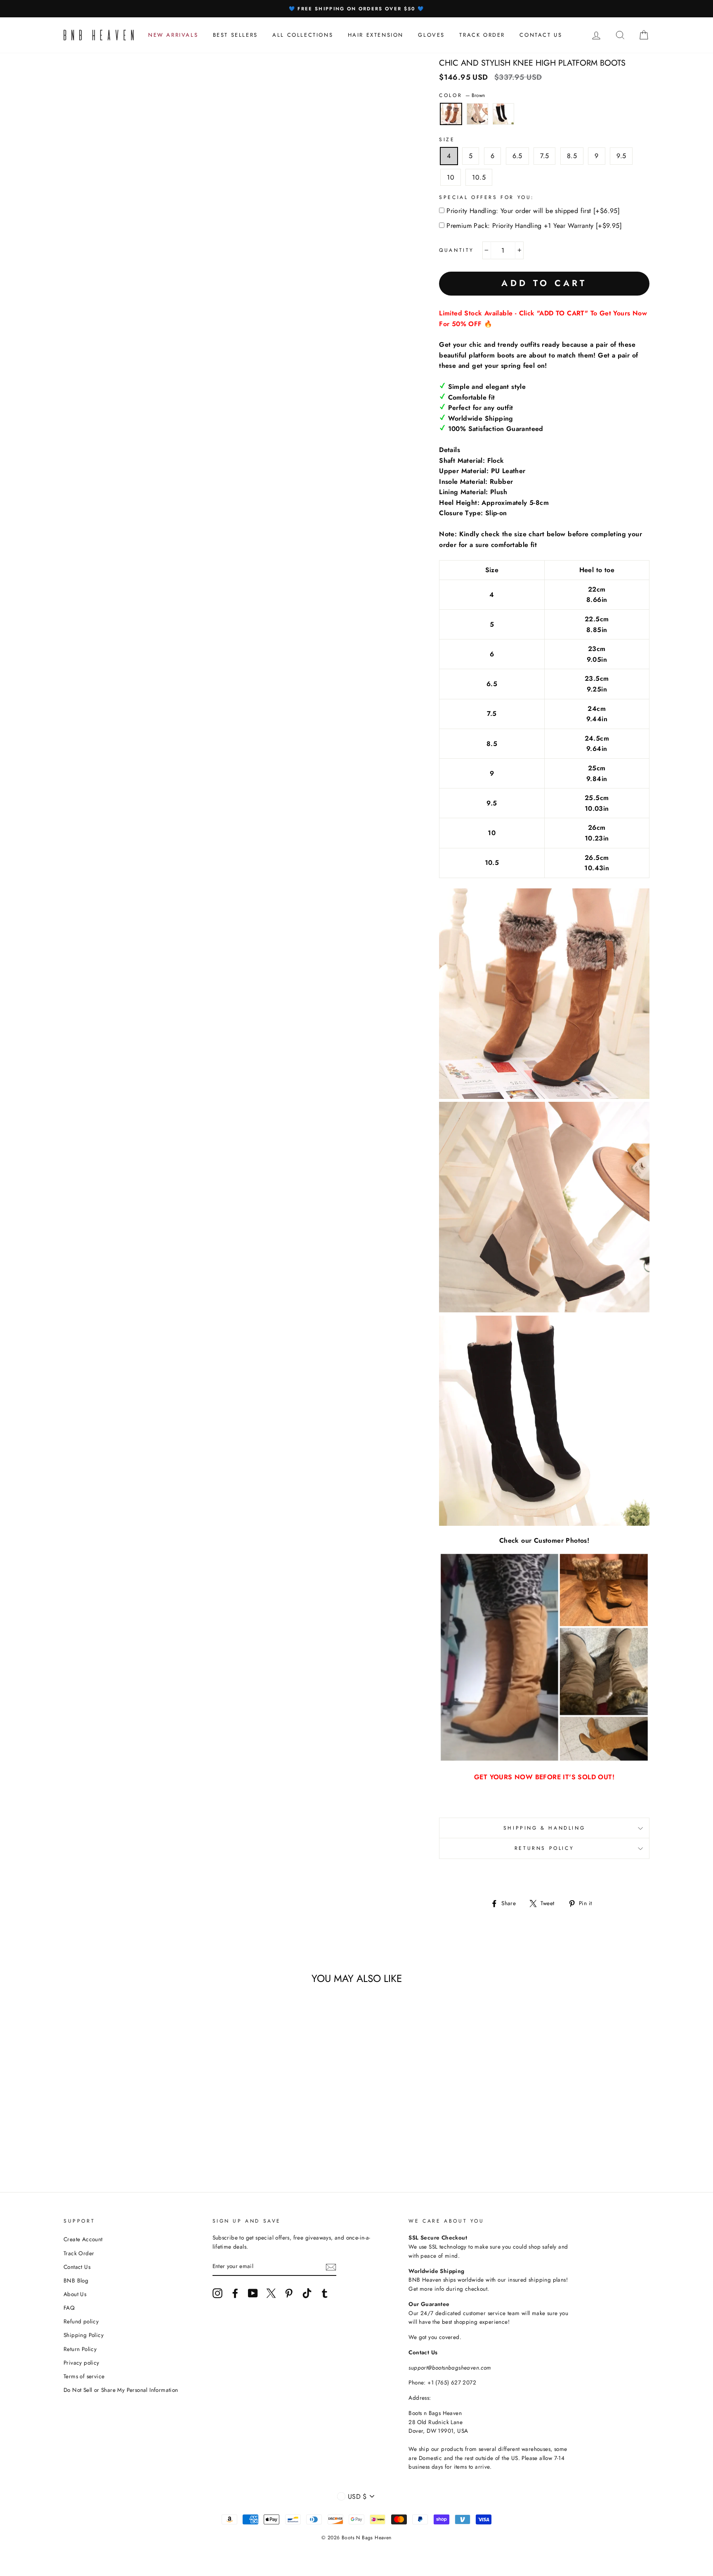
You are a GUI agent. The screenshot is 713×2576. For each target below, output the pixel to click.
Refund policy (81, 2321)
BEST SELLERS (235, 35)
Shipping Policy (84, 2335)
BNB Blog (76, 2280)
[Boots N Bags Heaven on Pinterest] (289, 2293)
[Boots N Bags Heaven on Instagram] (217, 2293)
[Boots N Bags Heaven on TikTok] (307, 2293)
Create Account (83, 2239)
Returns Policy (544, 1848)
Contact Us (77, 2267)
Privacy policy (81, 2363)
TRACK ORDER (482, 35)
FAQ (69, 2308)
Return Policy (80, 2349)
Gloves (431, 35)
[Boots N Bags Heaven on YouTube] (253, 2293)
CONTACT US (541, 35)
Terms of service (84, 2376)
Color (462, 95)
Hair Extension (376, 35)
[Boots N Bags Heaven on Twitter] (271, 2293)
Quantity (457, 250)
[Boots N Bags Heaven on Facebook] (235, 2293)
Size (447, 140)
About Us (75, 2294)
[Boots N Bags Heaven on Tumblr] (325, 2293)
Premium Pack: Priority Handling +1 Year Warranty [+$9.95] (534, 226)
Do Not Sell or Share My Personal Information (121, 2390)
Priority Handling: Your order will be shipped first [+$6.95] (533, 211)
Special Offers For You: (487, 197)
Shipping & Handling (544, 1828)
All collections (303, 35)
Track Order (79, 2253)
